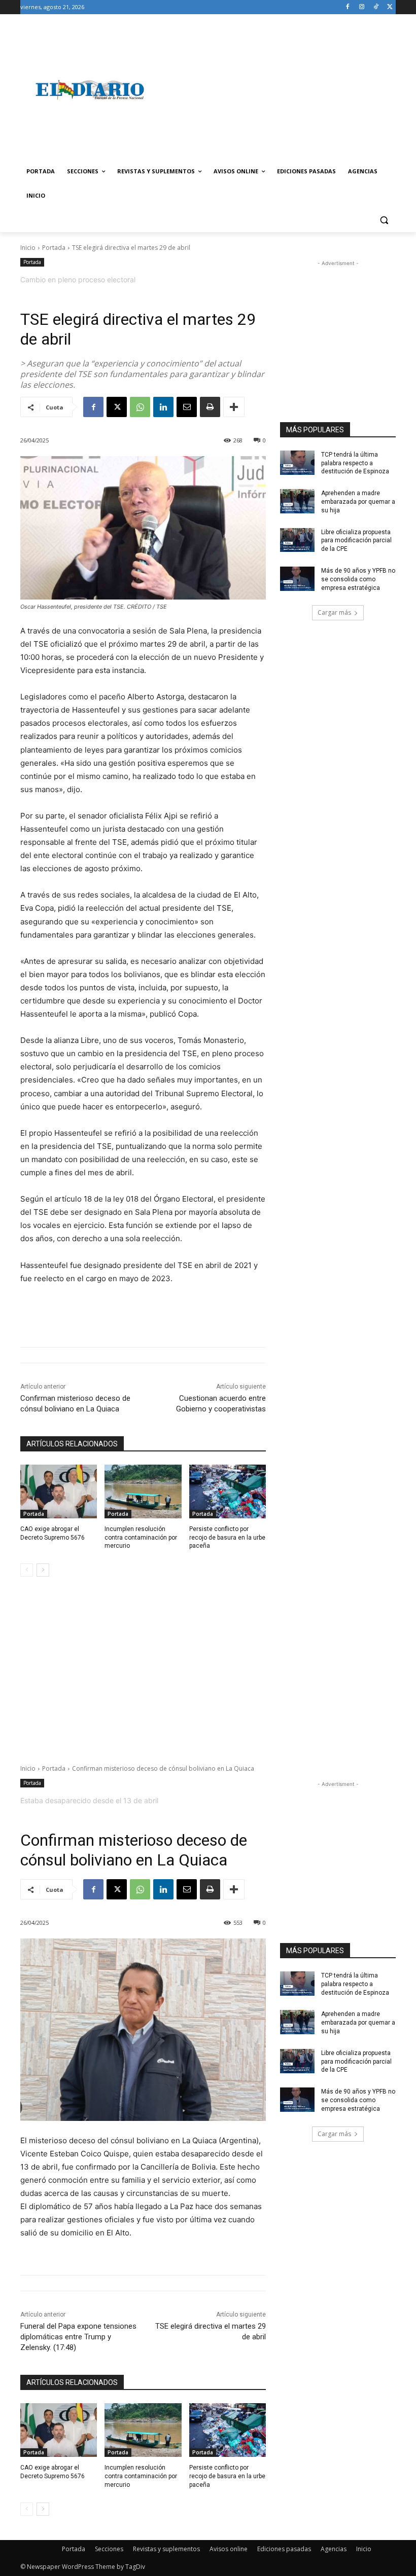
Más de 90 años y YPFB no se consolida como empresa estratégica (358, 579)
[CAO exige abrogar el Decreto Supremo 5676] (59, 1491)
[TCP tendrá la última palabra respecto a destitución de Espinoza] (297, 463)
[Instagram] (362, 7)
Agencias (334, 2549)
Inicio (28, 248)
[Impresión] (210, 407)
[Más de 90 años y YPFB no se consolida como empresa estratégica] (297, 579)
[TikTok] (376, 7)
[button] (384, 220)
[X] (390, 7)
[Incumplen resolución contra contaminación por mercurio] (143, 1491)
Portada (54, 248)
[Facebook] (348, 7)
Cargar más (334, 612)
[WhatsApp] (140, 407)
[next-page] (43, 1570)
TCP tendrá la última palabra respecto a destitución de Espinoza (355, 463)
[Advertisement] (277, 90)
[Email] (187, 407)
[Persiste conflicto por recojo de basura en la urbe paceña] (228, 1491)
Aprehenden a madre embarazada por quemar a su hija (358, 502)
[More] (234, 407)
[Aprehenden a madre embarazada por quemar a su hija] (297, 501)
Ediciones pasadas (284, 2549)
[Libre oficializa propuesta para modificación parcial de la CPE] (297, 540)
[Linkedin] (163, 407)
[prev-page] (27, 1570)
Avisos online (229, 2549)
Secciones (109, 2549)
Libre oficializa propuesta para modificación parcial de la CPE (356, 541)
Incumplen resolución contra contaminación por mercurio (141, 1538)
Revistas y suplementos (166, 2549)
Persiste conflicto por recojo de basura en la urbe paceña (227, 1538)
